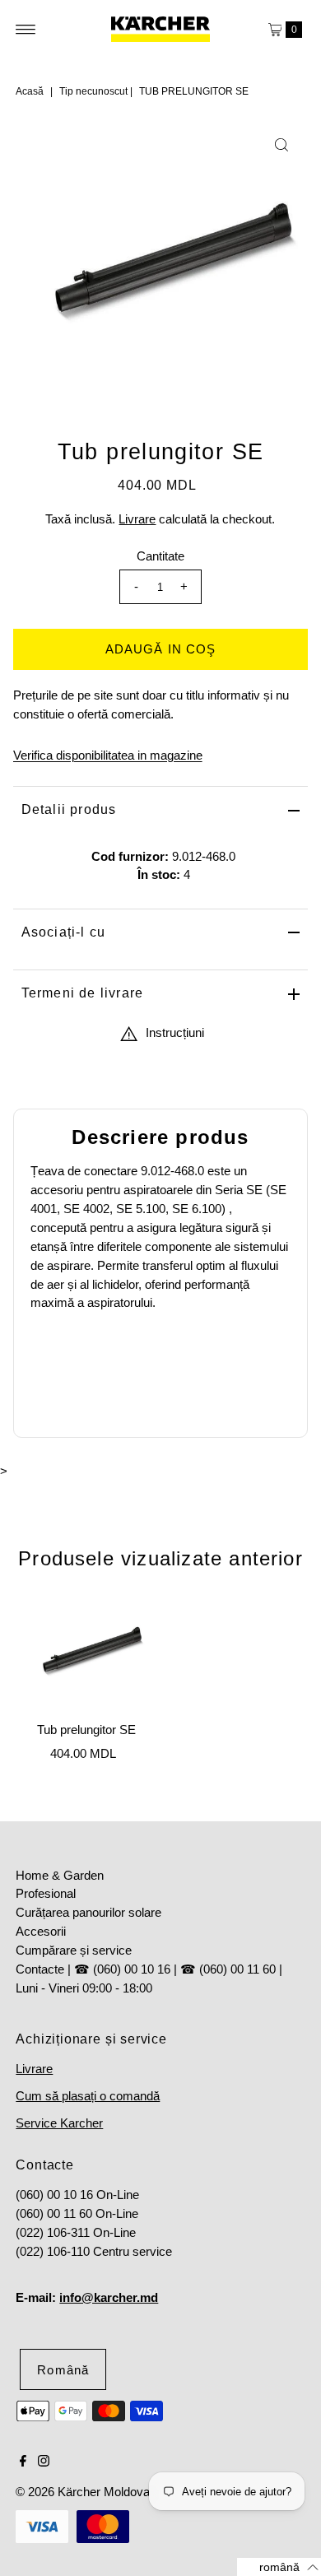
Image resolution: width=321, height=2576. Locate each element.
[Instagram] (44, 2462)
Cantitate (160, 556)
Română (63, 2370)
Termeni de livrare (83, 993)
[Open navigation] (26, 30)
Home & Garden (60, 1875)
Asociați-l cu (64, 932)
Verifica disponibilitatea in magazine (108, 755)
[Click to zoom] (281, 145)
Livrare (137, 519)
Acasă (30, 91)
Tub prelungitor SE (86, 1730)
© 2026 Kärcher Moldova (83, 2492)
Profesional (46, 1893)
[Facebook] (23, 2462)
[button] (279, 2567)
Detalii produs (69, 809)
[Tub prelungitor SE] (87, 1653)
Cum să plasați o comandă (88, 2096)
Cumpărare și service (74, 1950)
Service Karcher (59, 2123)
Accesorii (41, 1931)
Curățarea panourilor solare (88, 1912)
